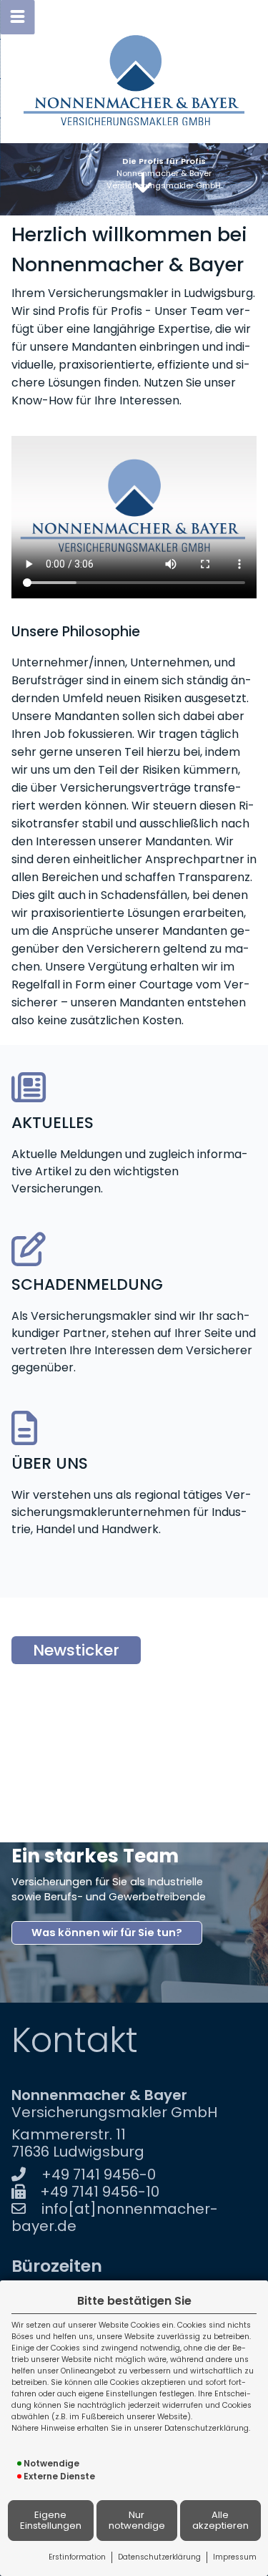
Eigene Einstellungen (51, 2521)
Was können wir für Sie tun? (107, 1933)
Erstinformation (77, 2557)
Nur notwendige (137, 2521)
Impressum (235, 2557)
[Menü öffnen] (17, 17)
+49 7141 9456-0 (99, 2174)
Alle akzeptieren (220, 2521)
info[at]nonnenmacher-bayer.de (115, 2217)
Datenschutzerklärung (159, 2557)
